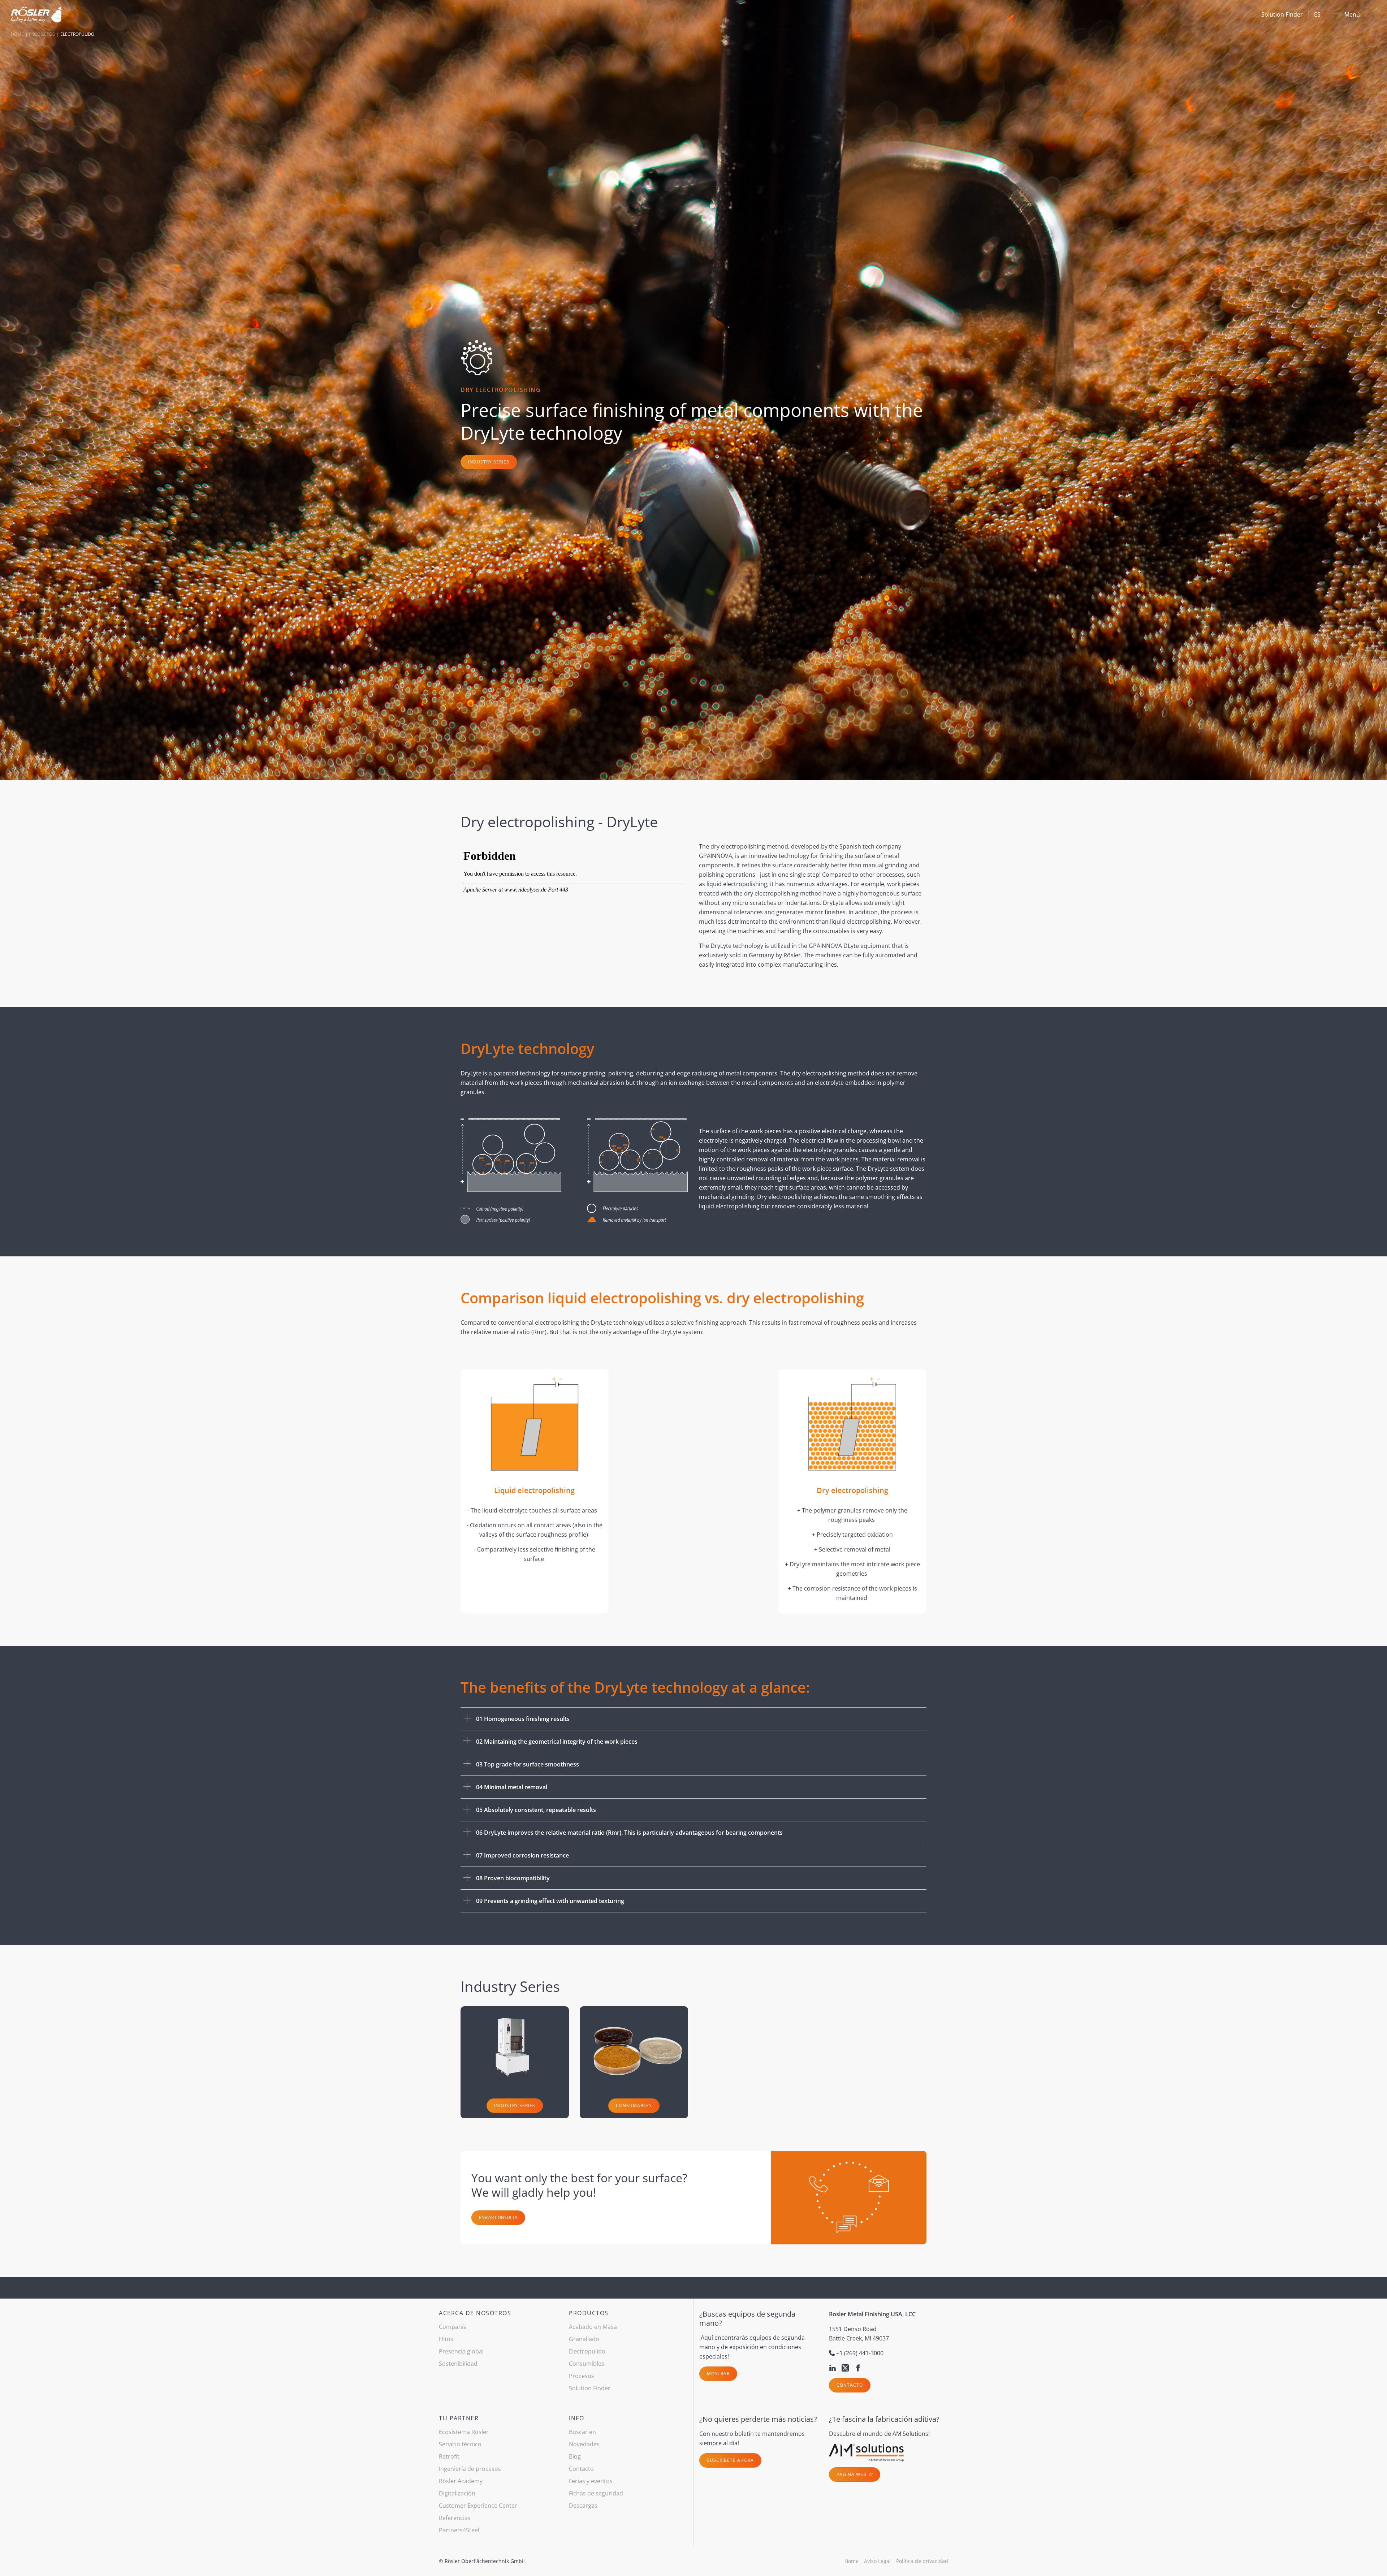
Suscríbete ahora (730, 2460)
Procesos (582, 2376)
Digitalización (457, 2493)
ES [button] (1317, 14)
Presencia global (461, 2351)
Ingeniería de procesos (470, 2469)
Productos (42, 34)
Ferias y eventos (591, 2481)
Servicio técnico (460, 2444)
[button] (693, 1719)
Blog (575, 2456)
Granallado (584, 2339)
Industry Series (489, 462)
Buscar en (582, 2432)
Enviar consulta (498, 2217)
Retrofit (449, 2456)
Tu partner (459, 2418)
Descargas (583, 2506)
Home (17, 34)
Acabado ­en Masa (593, 2327)
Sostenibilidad (458, 2364)
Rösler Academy (461, 2481)
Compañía (453, 2327)
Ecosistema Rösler (464, 2432)
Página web (852, 2474)
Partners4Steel (459, 2530)
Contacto (850, 2385)
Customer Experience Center (478, 2506)
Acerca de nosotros (475, 2313)
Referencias (455, 2518)
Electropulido (587, 2351)
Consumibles (587, 2364)
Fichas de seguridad (596, 2493)
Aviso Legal (877, 2561)
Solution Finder (1282, 14)
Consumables (634, 2105)
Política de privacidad (922, 2561)
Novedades (584, 2444)
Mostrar (718, 2374)
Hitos (446, 2339)
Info (576, 2418)
